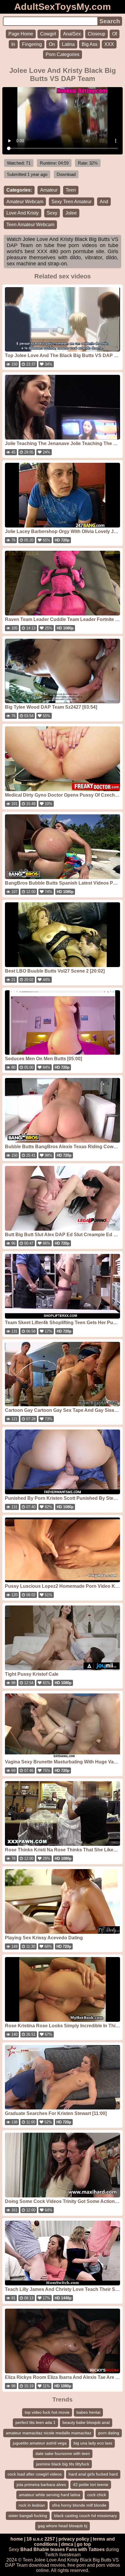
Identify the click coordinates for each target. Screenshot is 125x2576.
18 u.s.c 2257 (41, 2539)
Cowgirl (48, 34)
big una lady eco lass (93, 2443)
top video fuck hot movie (47, 2412)
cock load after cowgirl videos (35, 2474)
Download (66, 174)
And (104, 202)
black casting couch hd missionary (85, 2516)
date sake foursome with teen (63, 2453)
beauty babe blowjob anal (86, 2422)
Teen (71, 190)
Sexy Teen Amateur (72, 202)
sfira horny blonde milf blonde (79, 2505)
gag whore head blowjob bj (63, 2526)
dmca (67, 2544)
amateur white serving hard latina (50, 2495)
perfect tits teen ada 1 (35, 2422)
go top (84, 2544)
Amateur (49, 190)
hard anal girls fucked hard (93, 2474)
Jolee (71, 213)
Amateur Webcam (25, 202)
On (52, 44)
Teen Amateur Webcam (30, 225)
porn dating (109, 2433)
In (13, 44)
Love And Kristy (23, 213)
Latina (68, 44)
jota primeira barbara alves (41, 2485)
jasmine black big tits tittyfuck (63, 2464)
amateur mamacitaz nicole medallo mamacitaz (49, 2433)
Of (115, 34)
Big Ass (90, 44)
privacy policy (74, 2539)
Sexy (52, 213)
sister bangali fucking (28, 2516)
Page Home (21, 34)
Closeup (97, 34)
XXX (109, 44)
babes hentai (88, 2412)
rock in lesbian (32, 2505)
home (17, 2539)
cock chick (97, 2495)
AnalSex (72, 34)
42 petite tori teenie (91, 2485)
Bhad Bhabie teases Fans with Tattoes (63, 2549)
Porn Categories (63, 54)
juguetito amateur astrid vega (40, 2443)
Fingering (32, 44)
